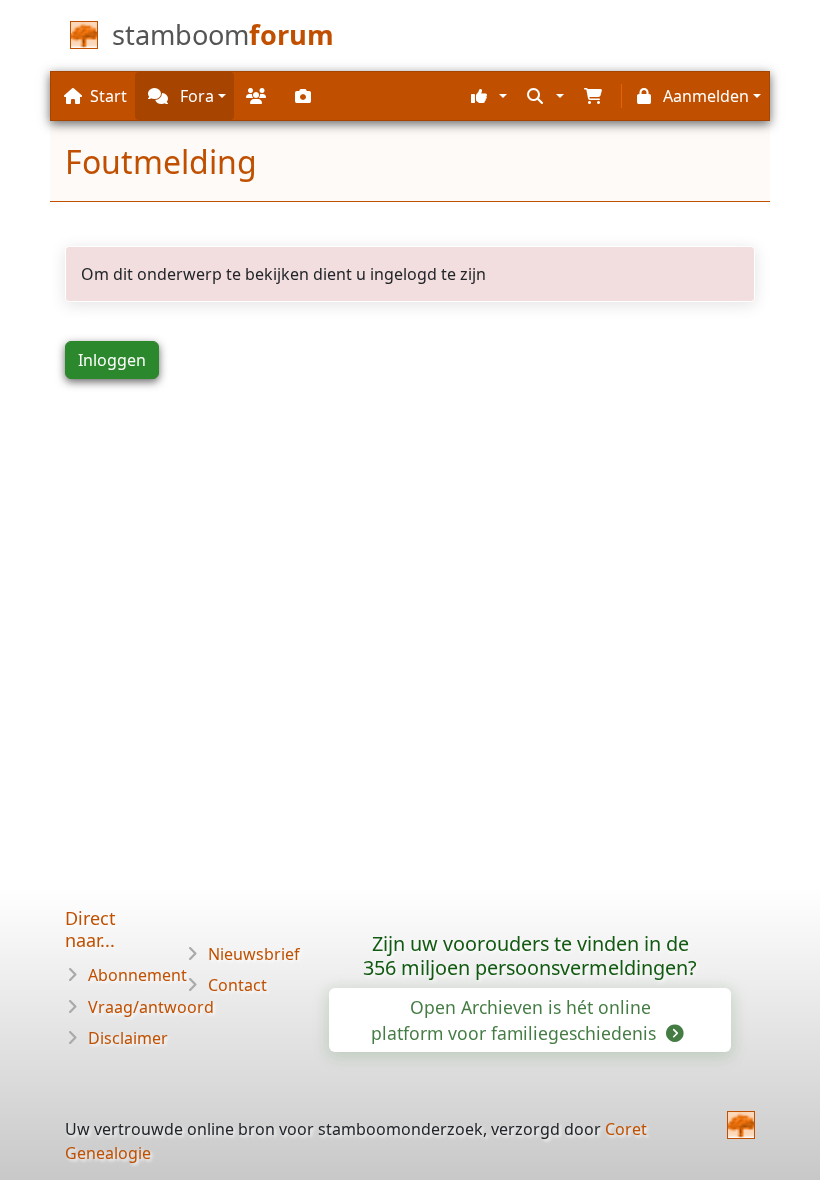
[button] (486, 96)
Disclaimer (128, 1038)
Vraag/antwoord (151, 1007)
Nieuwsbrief (254, 954)
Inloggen (112, 360)
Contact (237, 985)
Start (108, 96)
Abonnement (137, 975)
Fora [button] (195, 96)
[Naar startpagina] (741, 1125)
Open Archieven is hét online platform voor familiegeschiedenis (516, 1020)
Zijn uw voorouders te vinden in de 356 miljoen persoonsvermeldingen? (530, 955)
